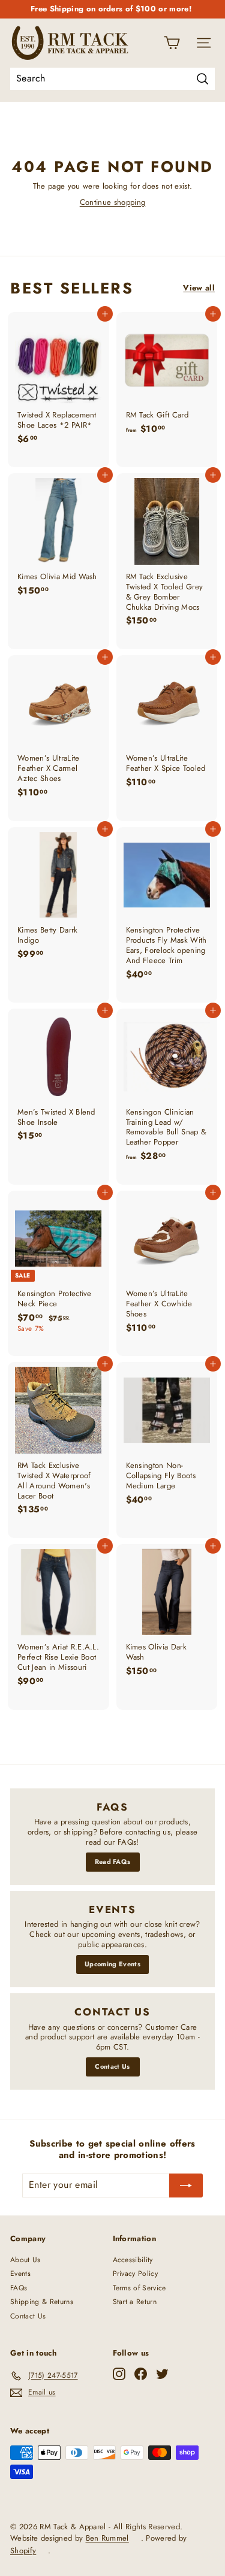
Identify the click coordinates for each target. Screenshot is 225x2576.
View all (199, 288)
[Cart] (172, 43)
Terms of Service (139, 2288)
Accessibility (133, 2260)
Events (20, 2274)
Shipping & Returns (42, 2302)
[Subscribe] (186, 2185)
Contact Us (112, 2066)
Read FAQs (113, 1861)
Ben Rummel (107, 2538)
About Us (25, 2260)
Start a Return (135, 2302)
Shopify (23, 2551)
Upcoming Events (112, 1964)
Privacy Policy (136, 2274)
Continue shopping (113, 202)
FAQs (19, 2288)
